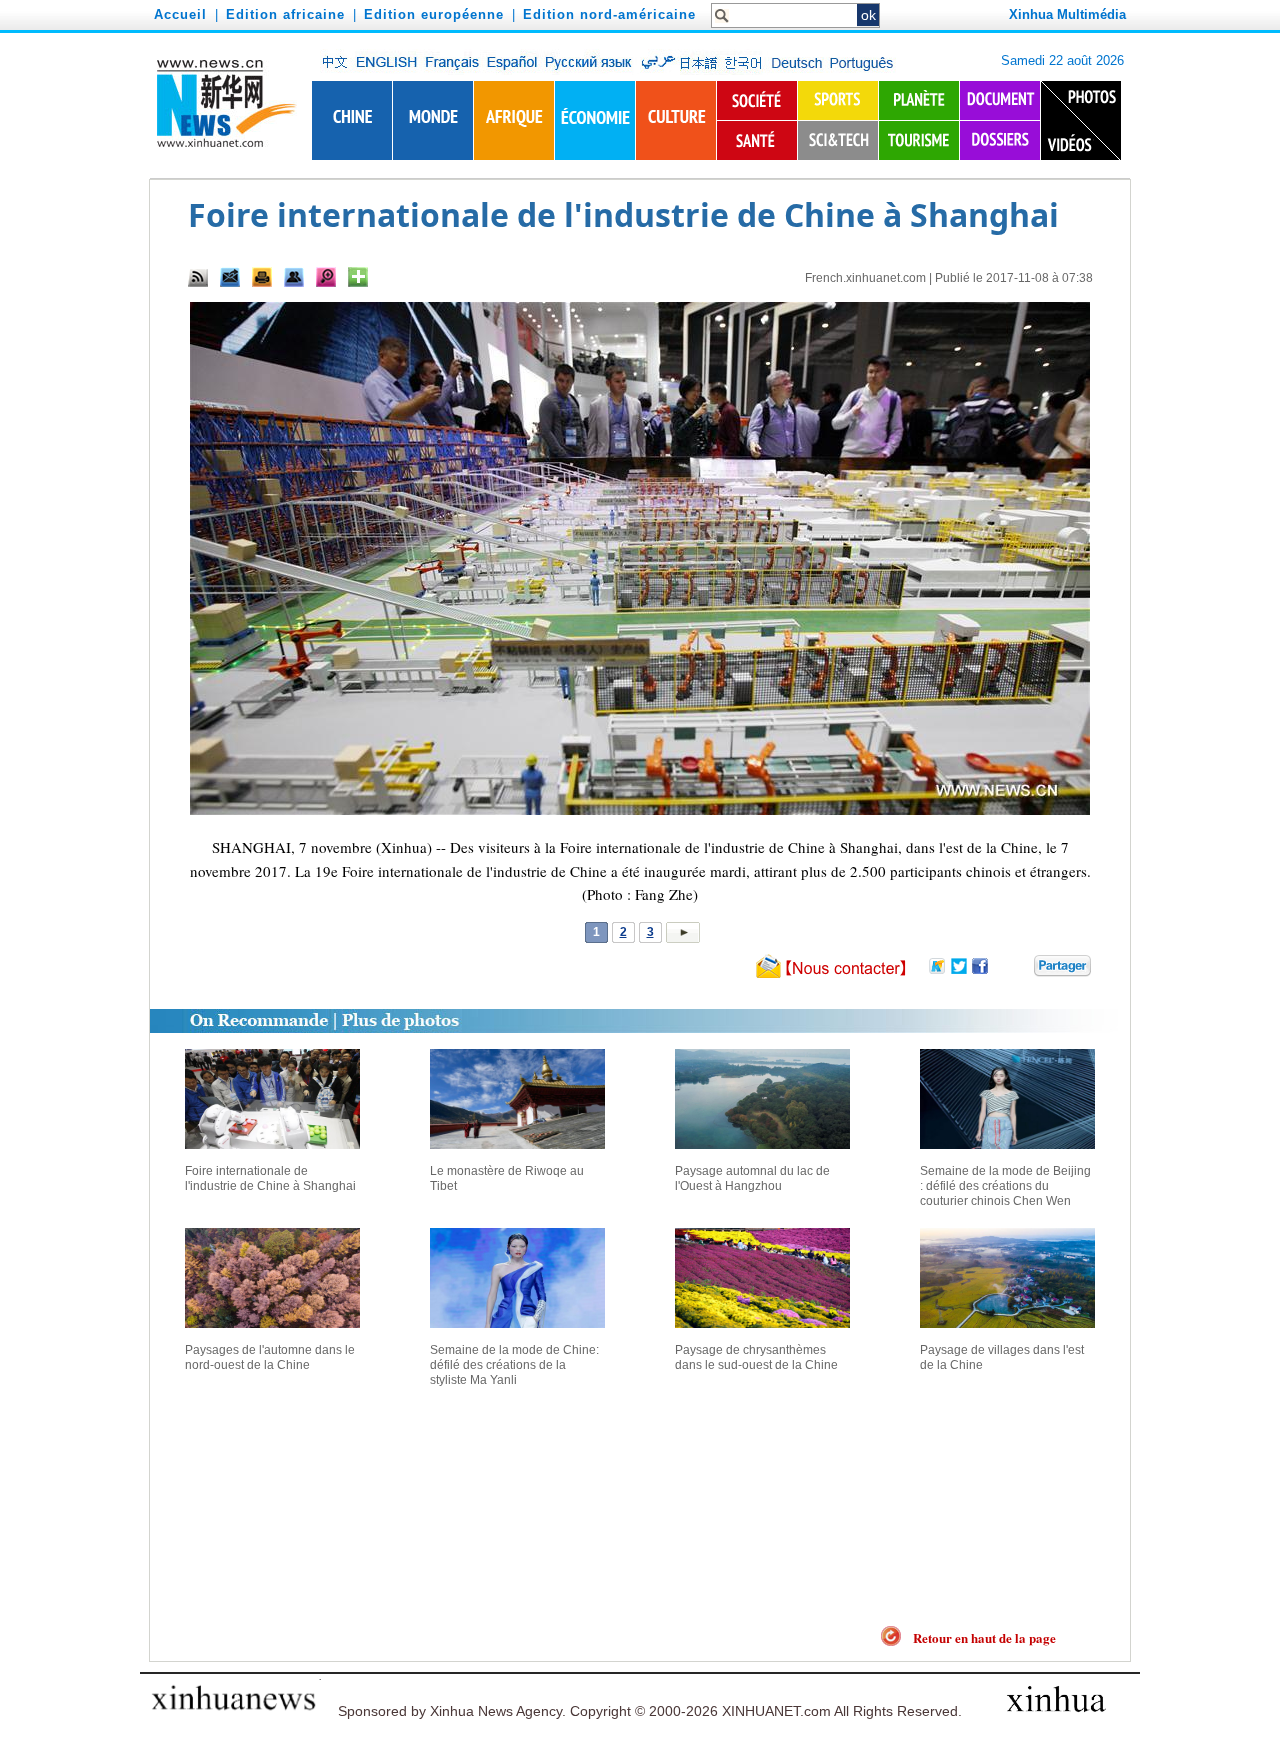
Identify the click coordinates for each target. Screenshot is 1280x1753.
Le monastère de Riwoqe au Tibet (507, 1178)
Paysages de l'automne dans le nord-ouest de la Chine (270, 1357)
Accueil (180, 14)
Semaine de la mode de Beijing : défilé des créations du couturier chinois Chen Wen (1005, 1186)
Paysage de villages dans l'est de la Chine (1002, 1357)
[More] (358, 277)
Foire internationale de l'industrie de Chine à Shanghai (270, 1178)
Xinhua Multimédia (1067, 14)
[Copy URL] (294, 277)
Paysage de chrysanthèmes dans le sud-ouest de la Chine (756, 1357)
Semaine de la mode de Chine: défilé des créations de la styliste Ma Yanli (514, 1365)
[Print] (262, 277)
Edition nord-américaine (609, 14)
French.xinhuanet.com (865, 278)
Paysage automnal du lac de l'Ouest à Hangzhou (752, 1178)
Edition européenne (434, 14)
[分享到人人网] (1020, 969)
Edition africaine (285, 14)
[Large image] (326, 277)
